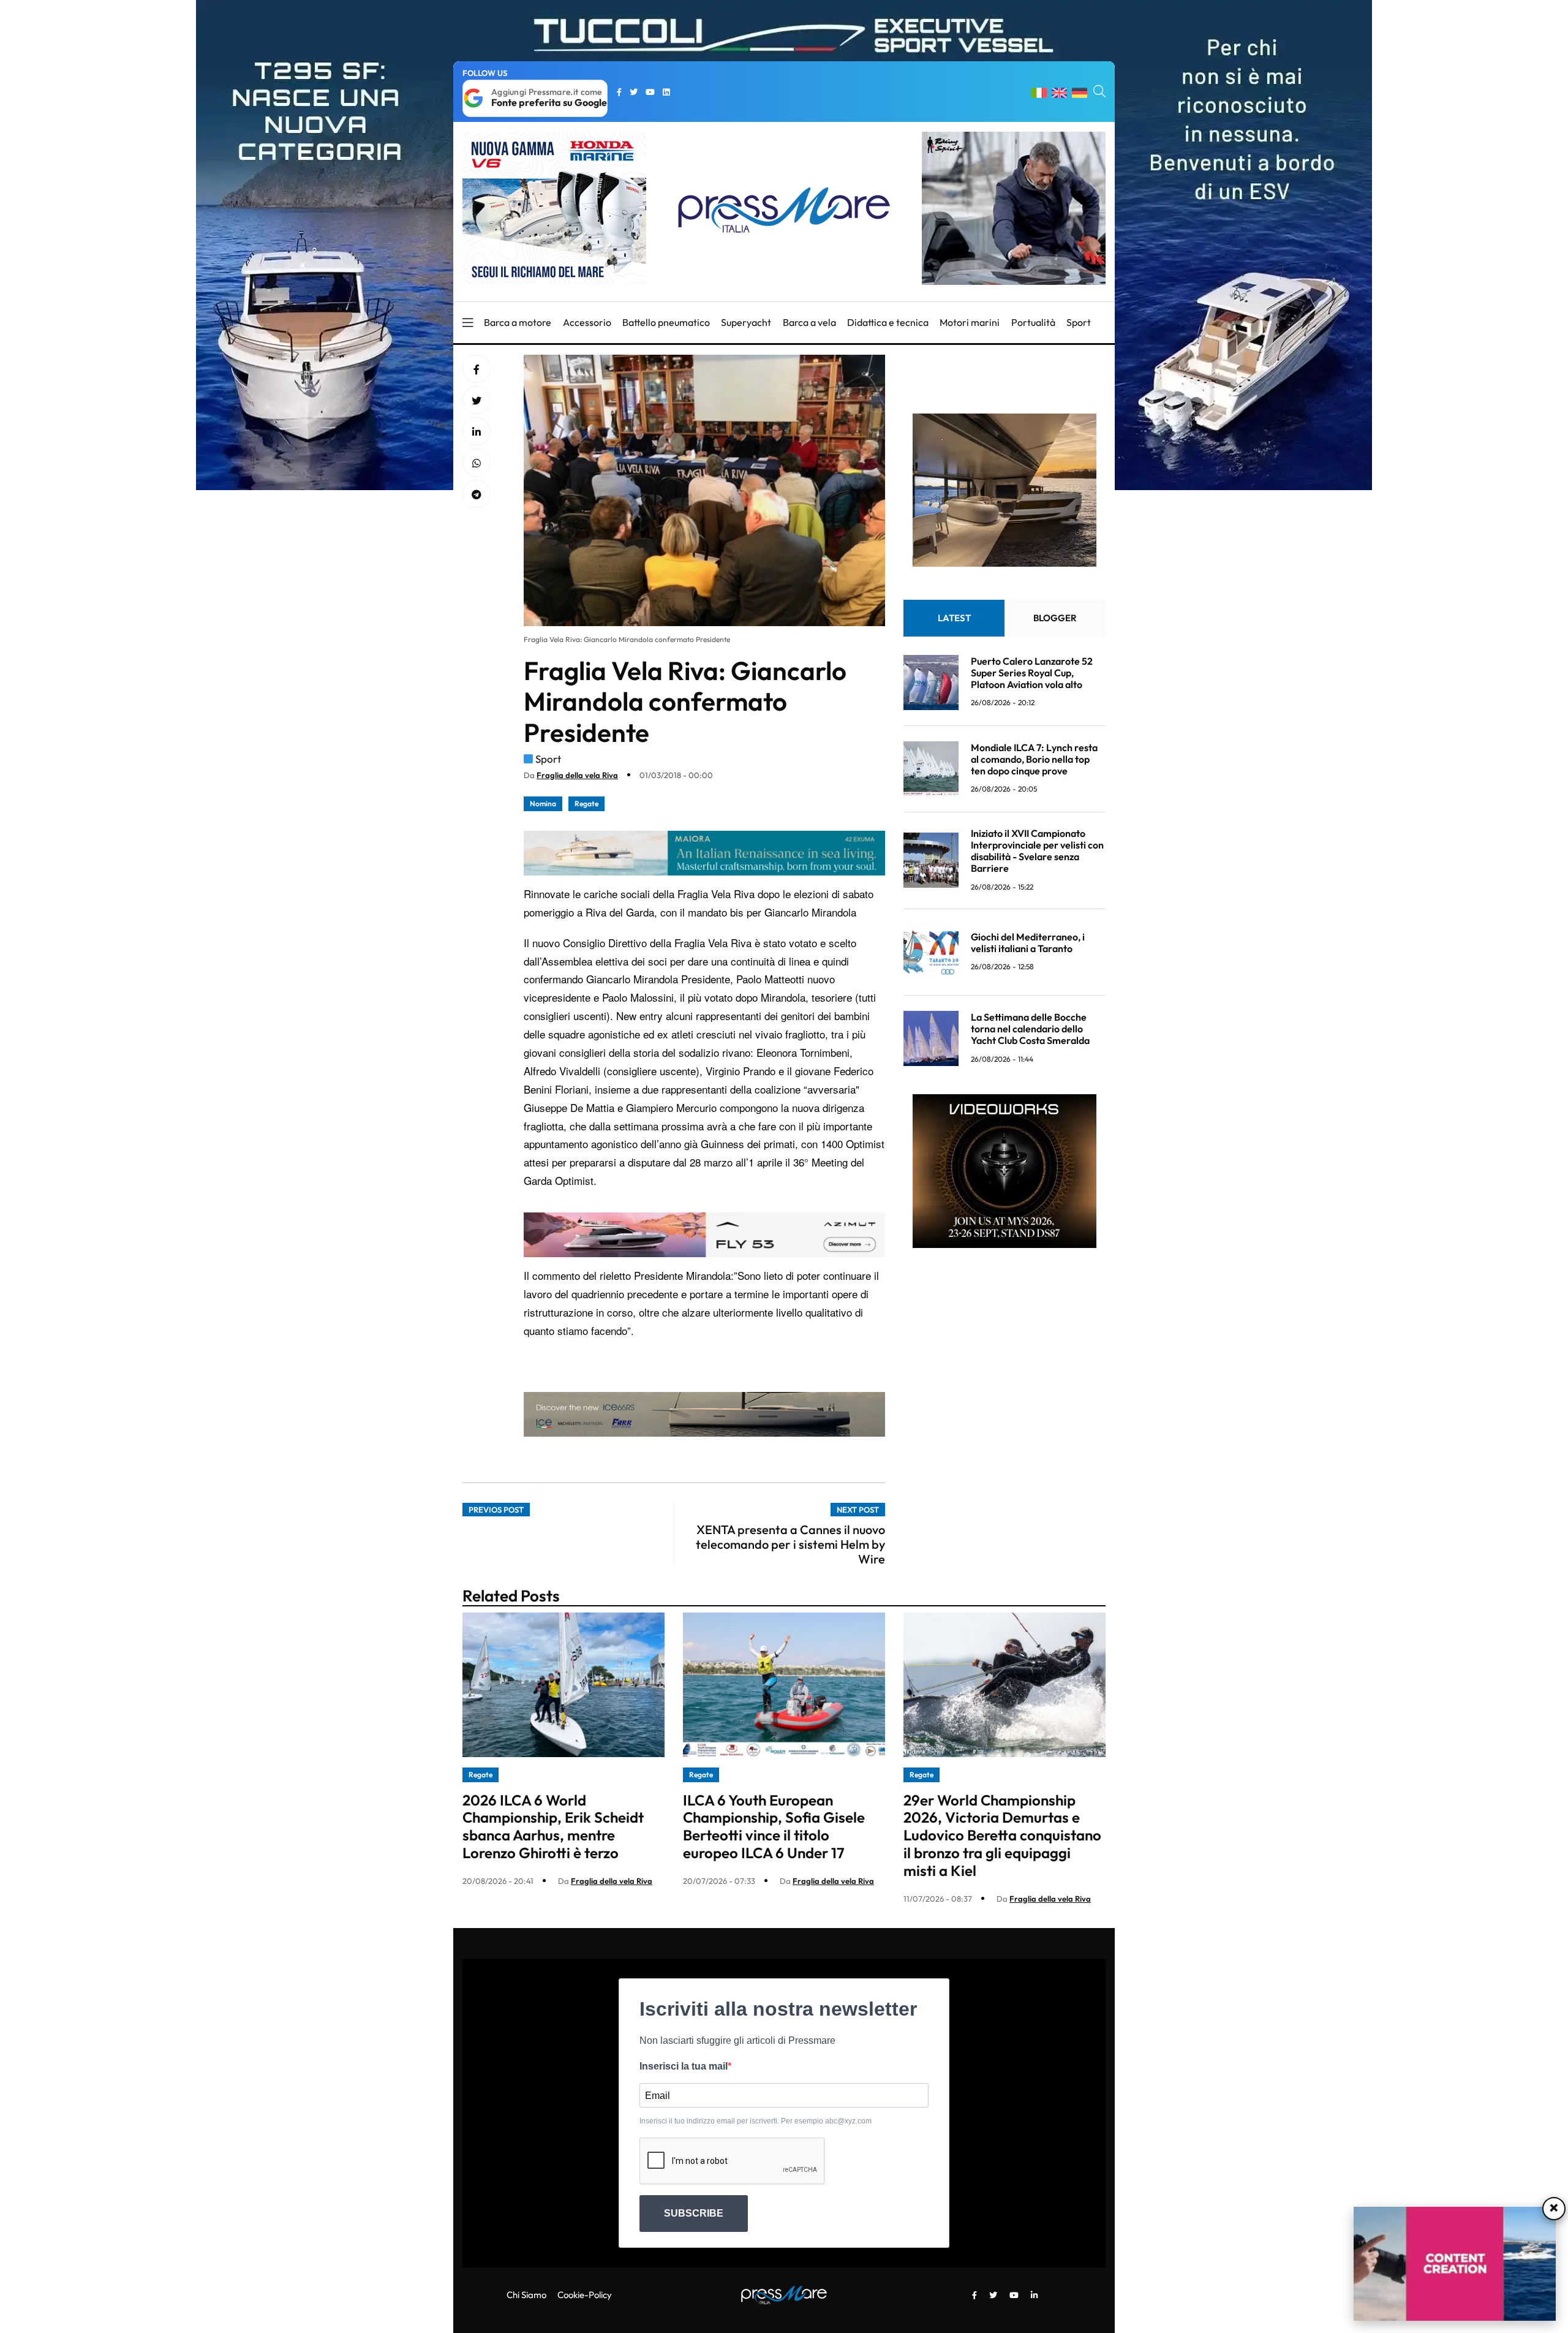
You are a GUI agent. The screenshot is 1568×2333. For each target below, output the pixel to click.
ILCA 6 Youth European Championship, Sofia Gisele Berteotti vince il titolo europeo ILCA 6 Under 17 (774, 1826)
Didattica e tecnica (888, 322)
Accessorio (587, 322)
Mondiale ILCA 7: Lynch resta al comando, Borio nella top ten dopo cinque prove (1034, 759)
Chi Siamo (526, 2295)
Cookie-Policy (585, 2295)
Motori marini (970, 322)
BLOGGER (1055, 618)
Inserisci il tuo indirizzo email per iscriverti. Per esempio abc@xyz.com (756, 2121)
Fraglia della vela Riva (577, 775)
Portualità (1033, 322)
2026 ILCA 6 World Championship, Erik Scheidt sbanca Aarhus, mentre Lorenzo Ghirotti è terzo (553, 1826)
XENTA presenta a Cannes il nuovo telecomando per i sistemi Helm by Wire (790, 1544)
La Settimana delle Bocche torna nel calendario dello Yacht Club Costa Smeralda (1030, 1029)
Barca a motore (518, 322)
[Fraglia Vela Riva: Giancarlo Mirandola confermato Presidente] (477, 432)
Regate (586, 804)
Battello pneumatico (666, 322)
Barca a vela (809, 322)
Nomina (543, 804)
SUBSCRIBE (694, 2213)
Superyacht (746, 322)
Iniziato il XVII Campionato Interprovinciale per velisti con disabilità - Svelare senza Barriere (1037, 851)
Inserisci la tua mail (684, 2066)
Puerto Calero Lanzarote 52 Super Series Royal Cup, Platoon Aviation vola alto (1032, 673)
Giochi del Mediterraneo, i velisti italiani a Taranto (1028, 943)
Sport (1079, 322)
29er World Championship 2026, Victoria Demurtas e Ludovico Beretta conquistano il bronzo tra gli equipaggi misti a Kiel (1002, 1835)
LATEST (954, 618)
